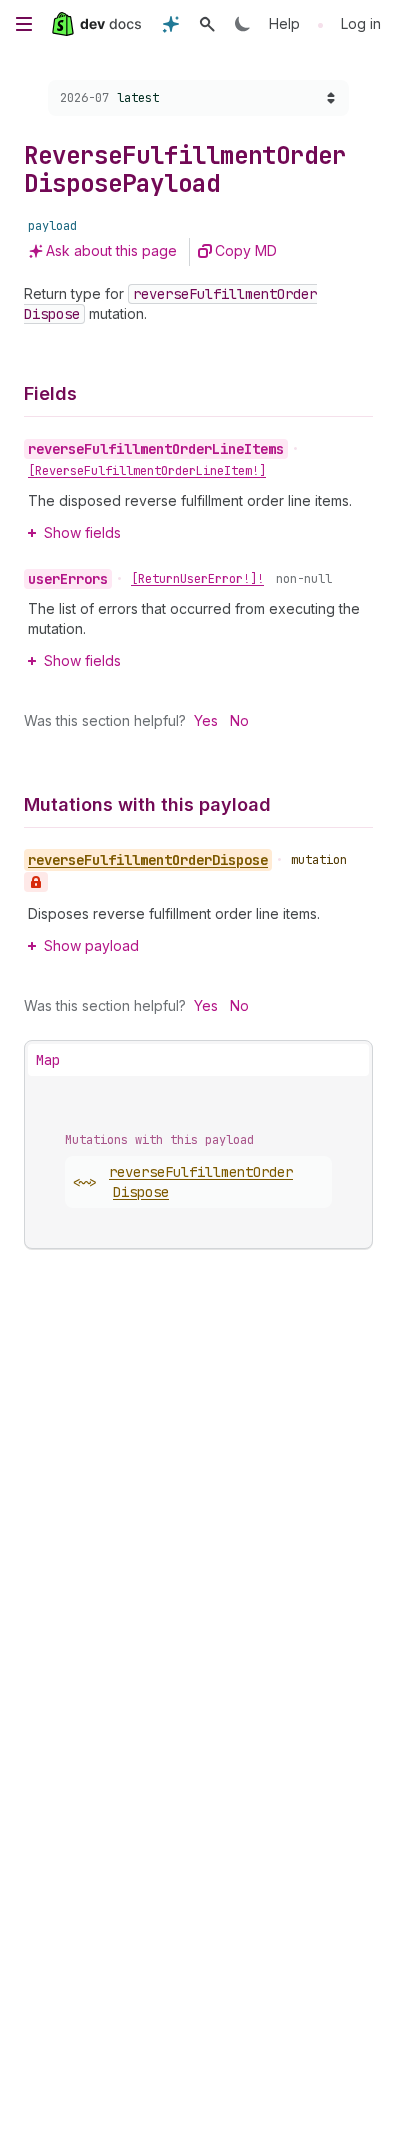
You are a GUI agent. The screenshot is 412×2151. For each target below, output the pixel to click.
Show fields (82, 532)
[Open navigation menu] (24, 24)
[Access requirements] (36, 882)
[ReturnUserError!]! (197, 579)
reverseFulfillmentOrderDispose (201, 1182)
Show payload (91, 945)
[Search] (207, 24)
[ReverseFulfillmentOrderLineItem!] (147, 471)
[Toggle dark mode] (243, 24)
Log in (361, 23)
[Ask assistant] (171, 24)
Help (284, 23)
